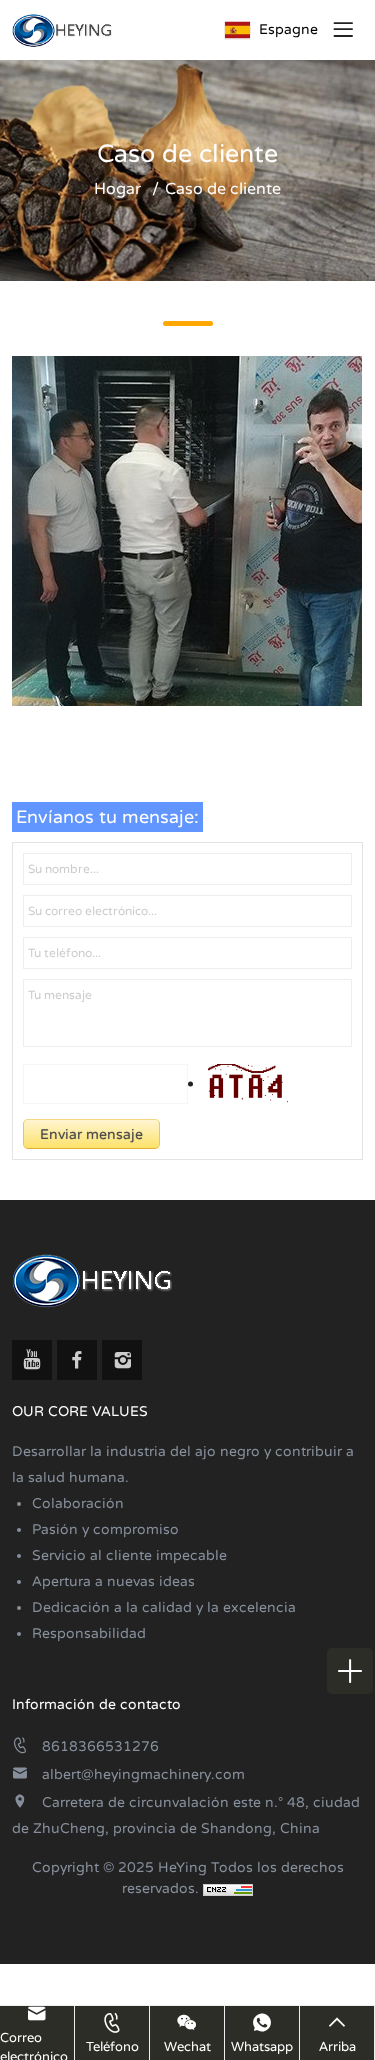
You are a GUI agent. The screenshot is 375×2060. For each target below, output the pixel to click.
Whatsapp (262, 2047)
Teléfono (112, 2047)
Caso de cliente (223, 189)
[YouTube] (32, 1360)
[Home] (62, 30)
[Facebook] (77, 1360)
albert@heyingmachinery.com (143, 1774)
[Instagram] (122, 1360)
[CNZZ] (228, 1888)
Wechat (187, 2047)
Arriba (337, 2047)
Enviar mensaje (91, 1134)
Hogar (117, 189)
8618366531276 (100, 1746)
